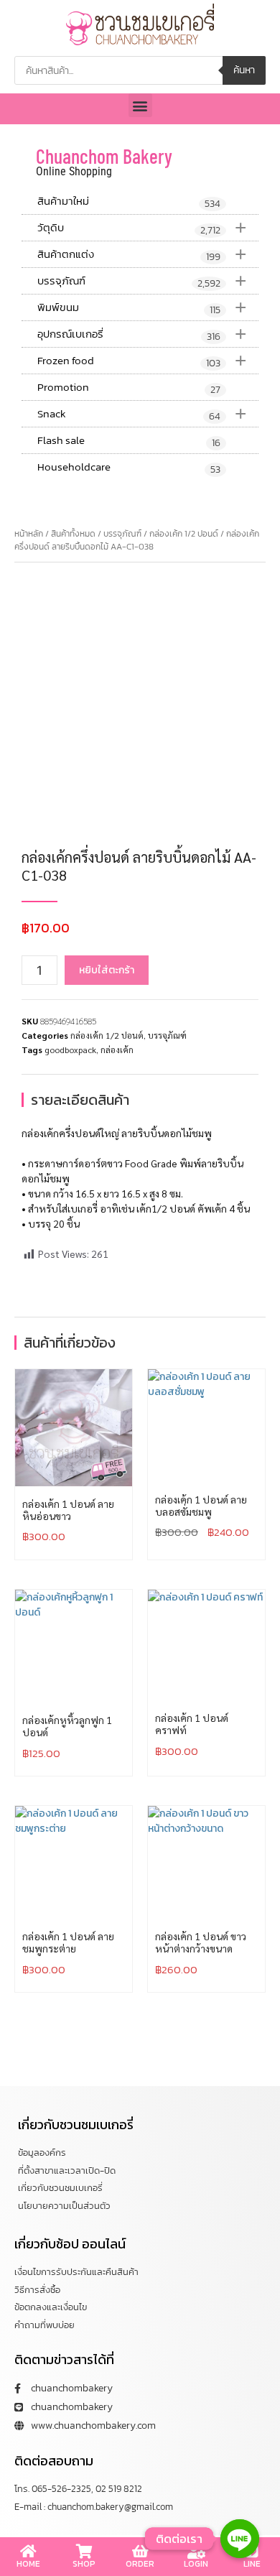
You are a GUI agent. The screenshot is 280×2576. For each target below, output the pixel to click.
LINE (252, 2564)
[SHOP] (84, 2552)
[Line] (240, 2539)
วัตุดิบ (142, 227)
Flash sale (129, 441)
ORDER (140, 2564)
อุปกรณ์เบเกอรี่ (142, 334)
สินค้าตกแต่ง (142, 254)
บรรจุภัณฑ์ (142, 281)
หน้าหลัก (29, 534)
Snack (142, 413)
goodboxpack (70, 1050)
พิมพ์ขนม (142, 307)
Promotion (129, 388)
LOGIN (196, 2564)
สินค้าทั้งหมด (73, 534)
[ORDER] (140, 2552)
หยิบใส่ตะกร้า (107, 970)
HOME (28, 2564)
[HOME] (28, 2552)
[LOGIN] (196, 2552)
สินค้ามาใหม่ (129, 202)
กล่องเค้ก (117, 1050)
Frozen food (142, 360)
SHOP (84, 2564)
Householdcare (129, 468)
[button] (140, 105)
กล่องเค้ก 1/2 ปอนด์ (184, 534)
